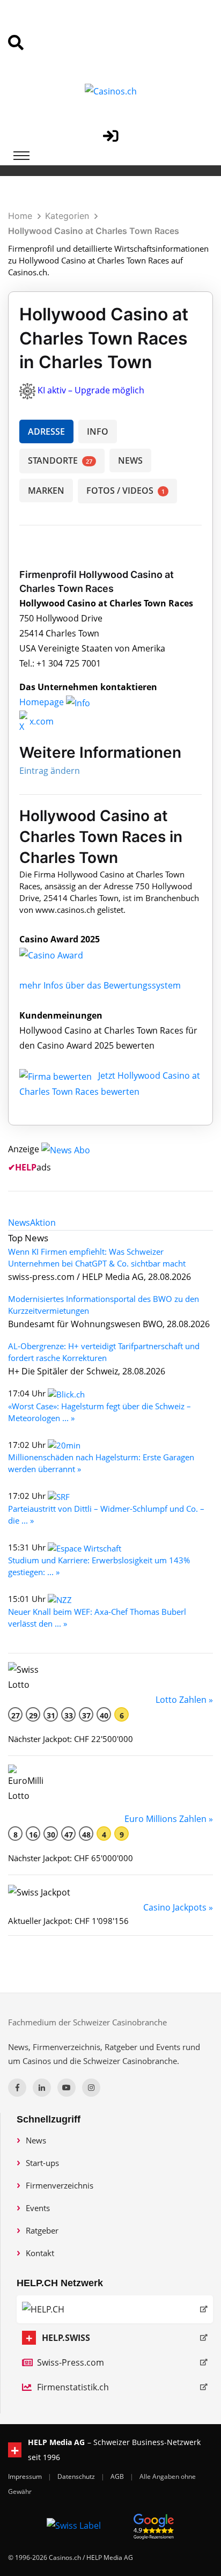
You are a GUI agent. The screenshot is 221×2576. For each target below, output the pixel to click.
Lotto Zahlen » (184, 1700)
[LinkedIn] (42, 2088)
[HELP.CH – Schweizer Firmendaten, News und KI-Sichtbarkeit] (115, 2309)
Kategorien (67, 216)
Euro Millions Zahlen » (169, 1819)
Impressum (26, 2476)
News (36, 2140)
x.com (40, 721)
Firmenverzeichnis (60, 2185)
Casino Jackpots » (178, 1907)
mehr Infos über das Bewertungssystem (100, 985)
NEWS (130, 460)
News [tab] (19, 1223)
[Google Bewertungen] (154, 2525)
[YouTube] (67, 2088)
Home (20, 216)
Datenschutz (77, 2476)
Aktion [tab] (43, 1223)
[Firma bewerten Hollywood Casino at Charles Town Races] (57, 1075)
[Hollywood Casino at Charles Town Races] (60, 954)
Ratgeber (42, 2230)
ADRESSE (46, 431)
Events (38, 2208)
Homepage (43, 702)
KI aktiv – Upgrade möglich (91, 390)
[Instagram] (91, 2088)
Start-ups (42, 2163)
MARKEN (46, 491)
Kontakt (40, 2253)
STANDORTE (60, 460)
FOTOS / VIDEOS (126, 491)
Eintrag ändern (50, 771)
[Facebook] (17, 2088)
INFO (98, 431)
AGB (118, 2476)
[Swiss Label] (74, 2525)
